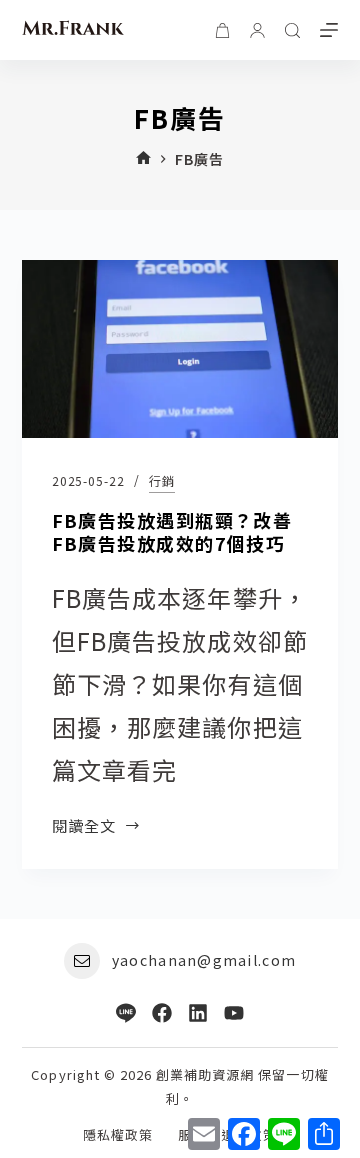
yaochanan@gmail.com (204, 960)
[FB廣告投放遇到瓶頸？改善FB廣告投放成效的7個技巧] (180, 349)
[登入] (257, 30)
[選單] (329, 30)
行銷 (162, 480)
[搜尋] (292, 30)
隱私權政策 (118, 1135)
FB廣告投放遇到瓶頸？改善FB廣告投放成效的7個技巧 (172, 531)
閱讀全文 (84, 825)
